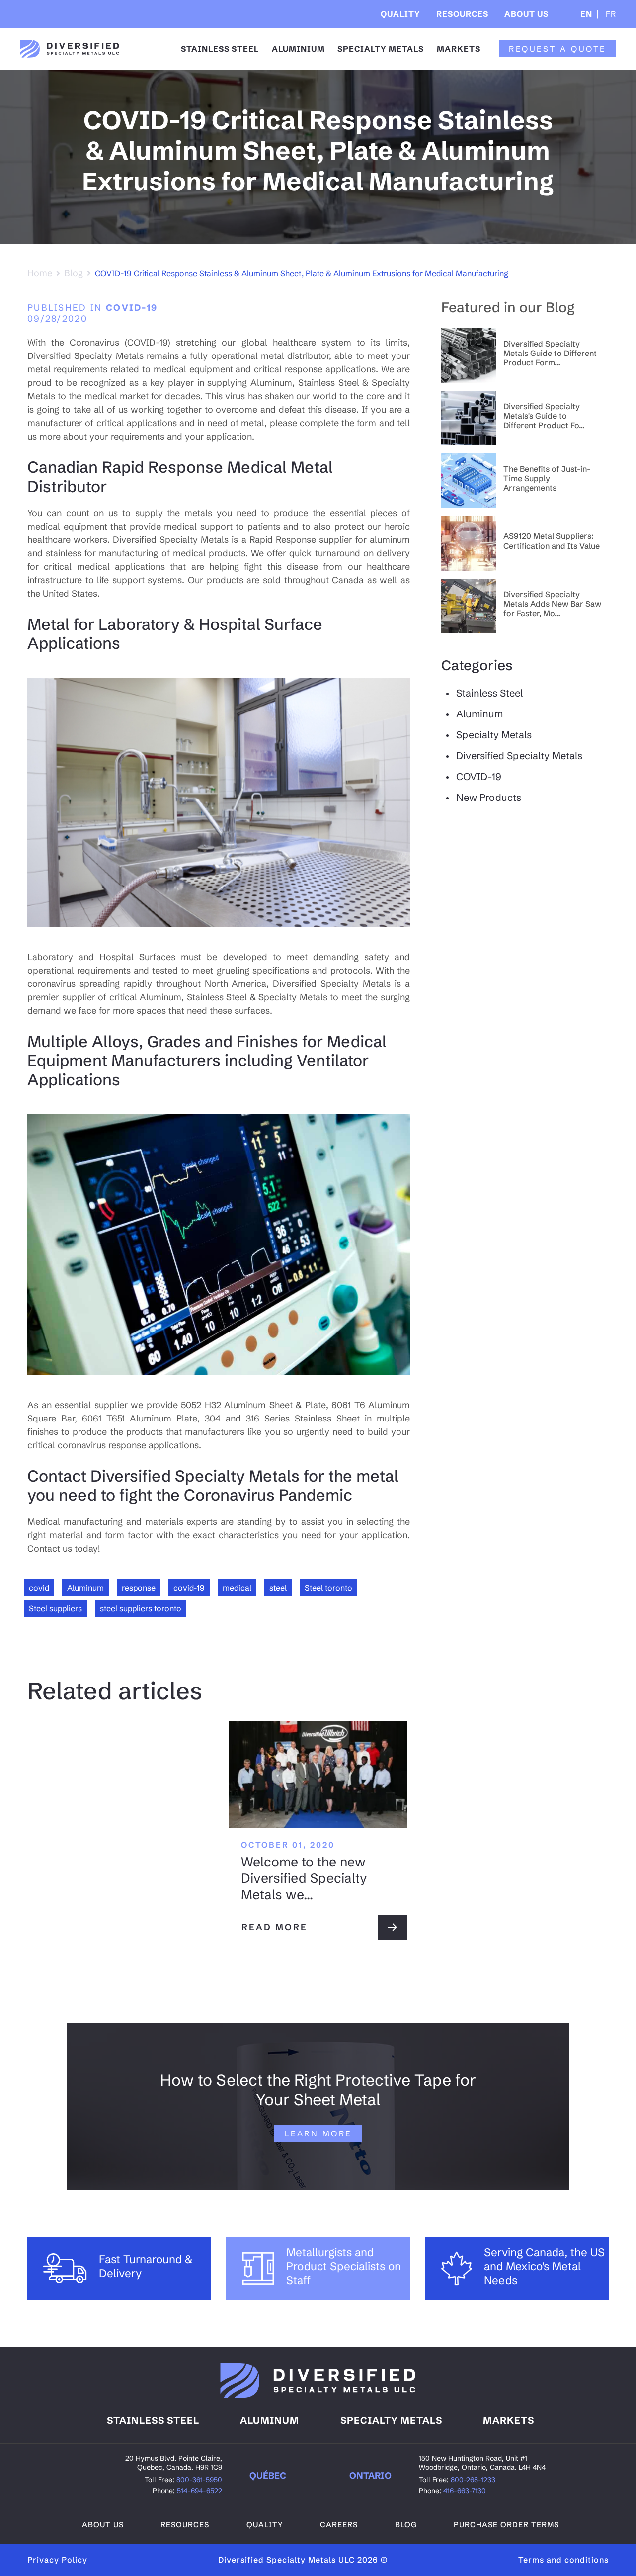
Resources (462, 14)
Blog (74, 273)
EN (586, 14)
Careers (339, 2525)
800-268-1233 (473, 2480)
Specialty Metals (381, 49)
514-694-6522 (199, 2491)
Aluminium (298, 49)
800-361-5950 (199, 2480)
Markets (459, 49)
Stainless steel (153, 2420)
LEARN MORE (318, 2133)
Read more (275, 1927)
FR (610, 14)
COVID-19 (132, 308)
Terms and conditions (563, 2560)
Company (533, 44)
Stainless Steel (220, 49)
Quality (400, 14)
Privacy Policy (57, 2560)
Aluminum (479, 714)
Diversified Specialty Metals (519, 755)
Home (40, 273)
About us (103, 2525)
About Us (526, 14)
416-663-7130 (465, 2491)
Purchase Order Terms (506, 2525)
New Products (489, 797)
